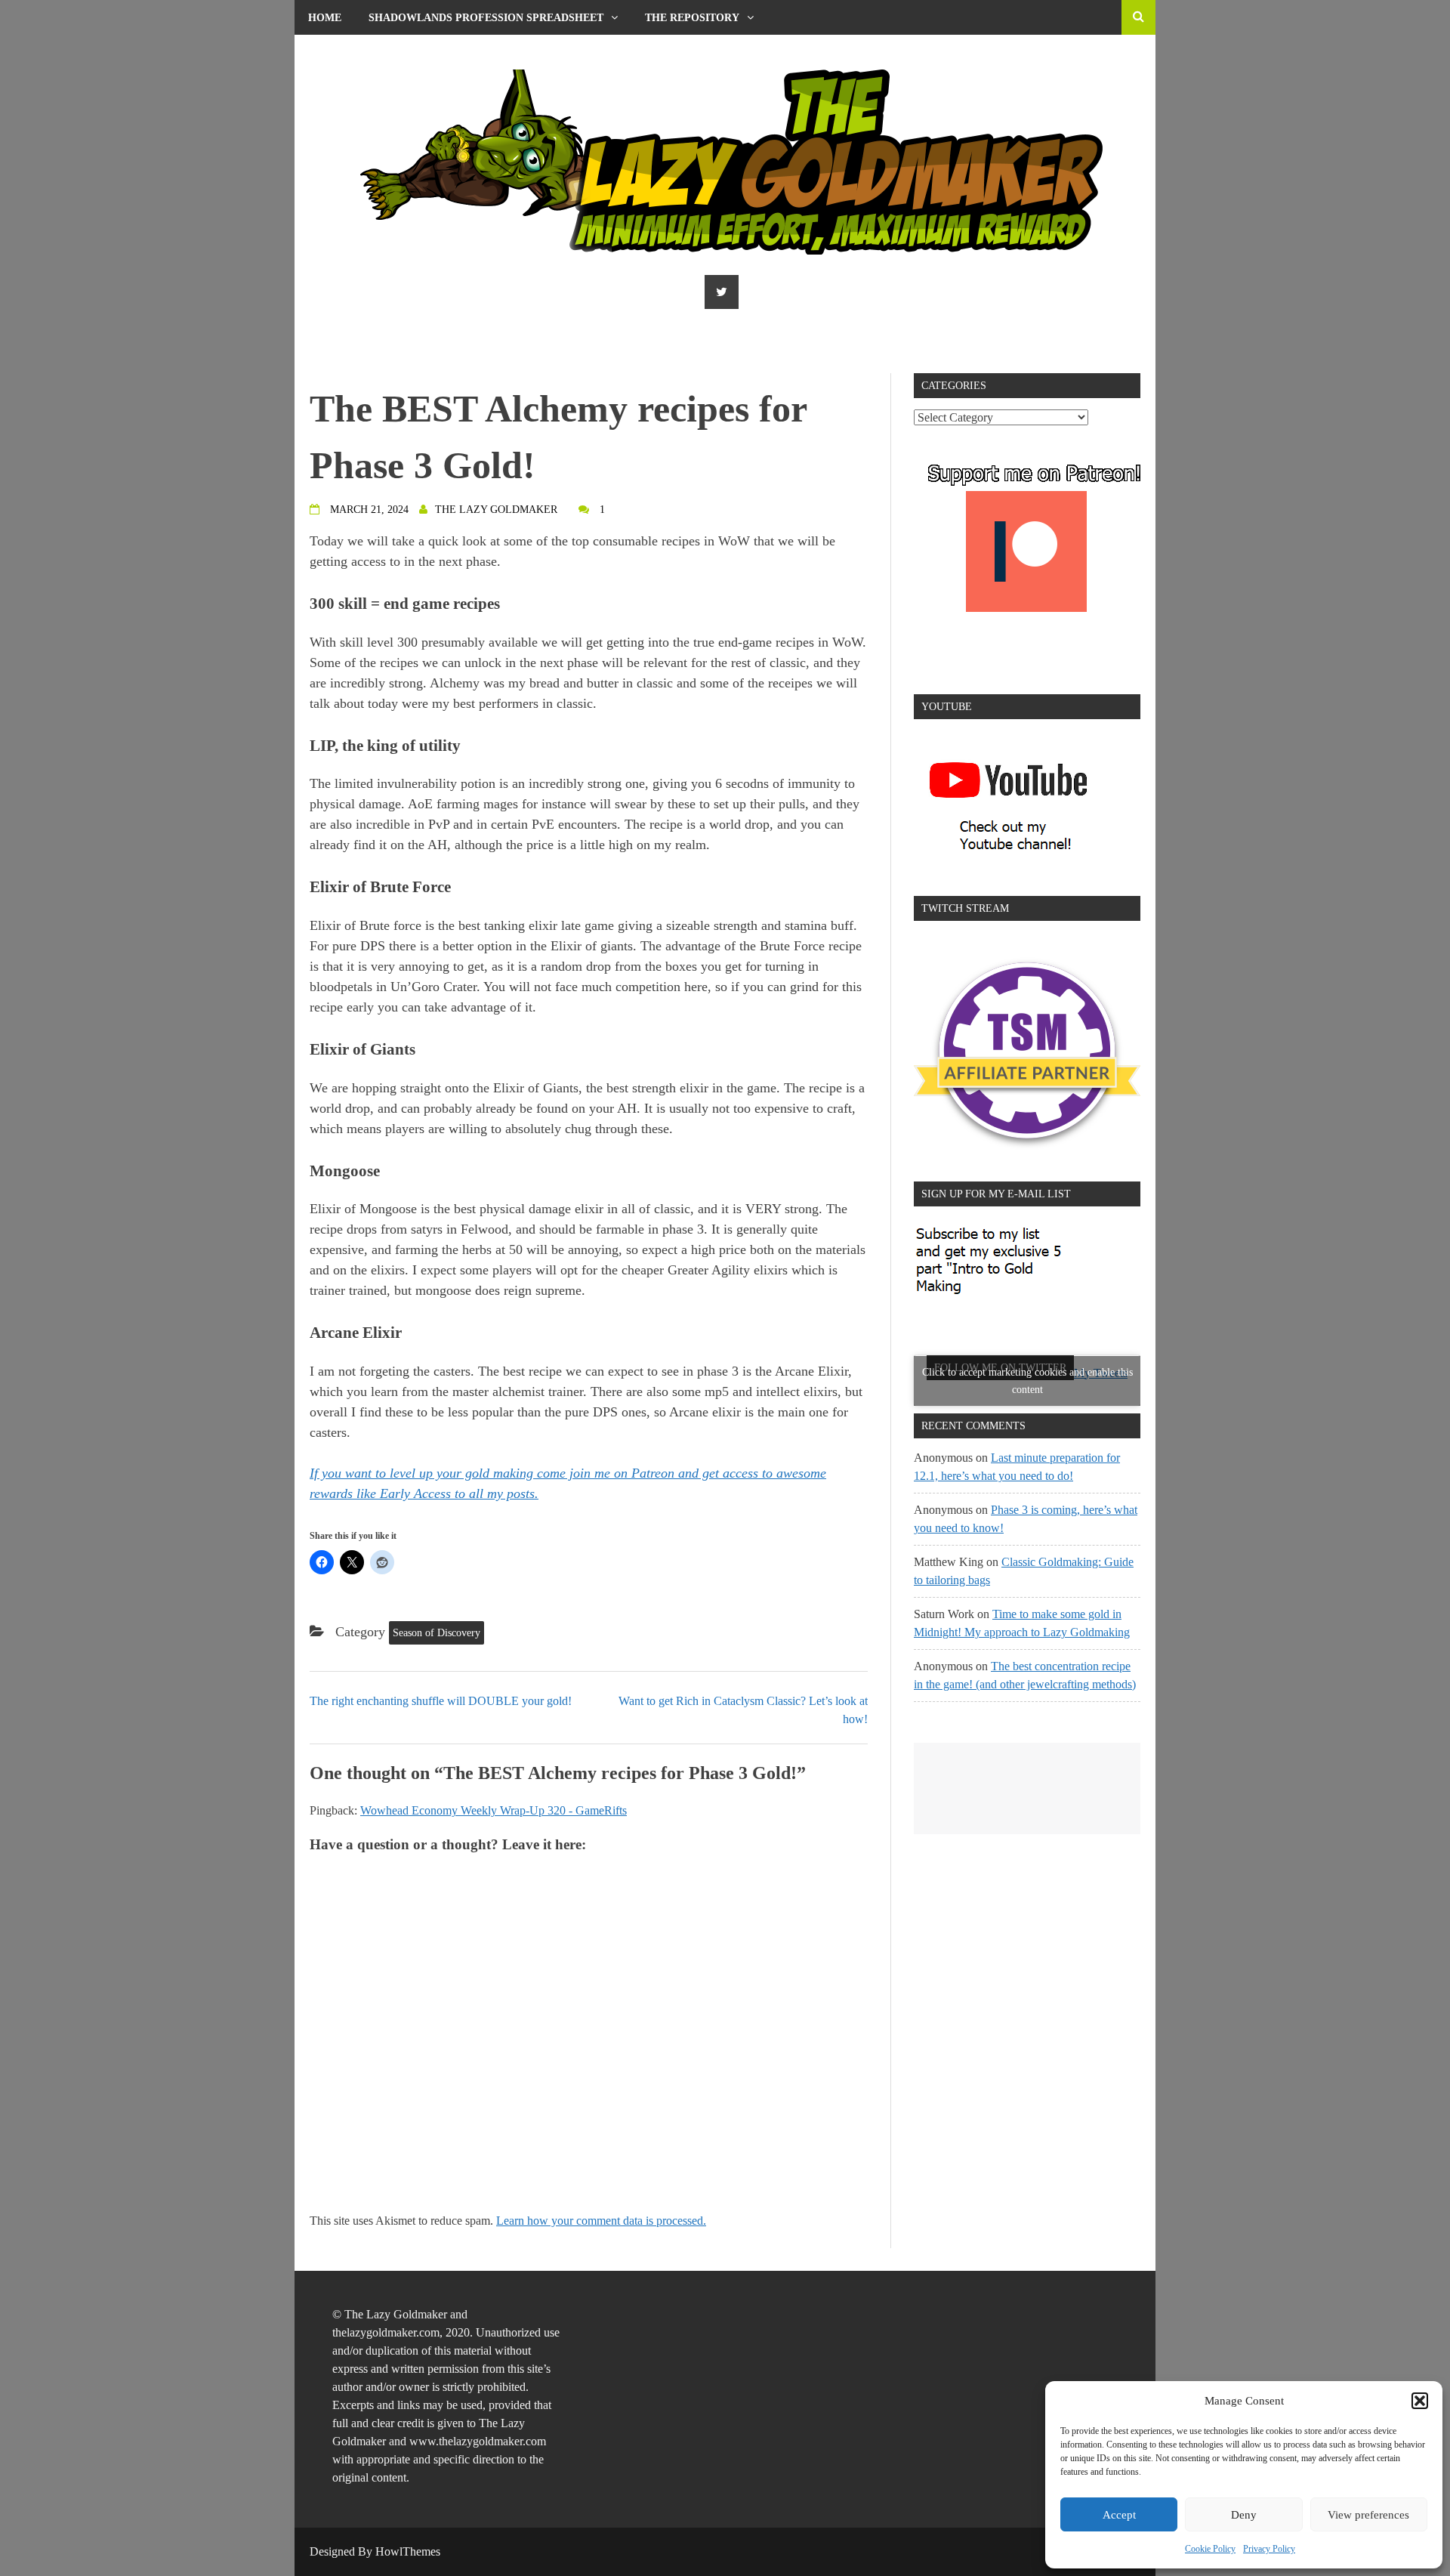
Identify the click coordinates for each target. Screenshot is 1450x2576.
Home (325, 18)
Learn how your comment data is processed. (601, 2221)
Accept (1119, 2515)
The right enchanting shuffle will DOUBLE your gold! (441, 1701)
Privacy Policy (1269, 2549)
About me (336, 53)
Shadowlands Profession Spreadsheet (486, 18)
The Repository (692, 18)
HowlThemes (408, 2551)
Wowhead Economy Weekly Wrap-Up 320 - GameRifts (494, 1810)
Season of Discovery (437, 1633)
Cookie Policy (1210, 2549)
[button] (1420, 2401)
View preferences (1368, 2515)
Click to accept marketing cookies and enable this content (1027, 1381)
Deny (1244, 2515)
